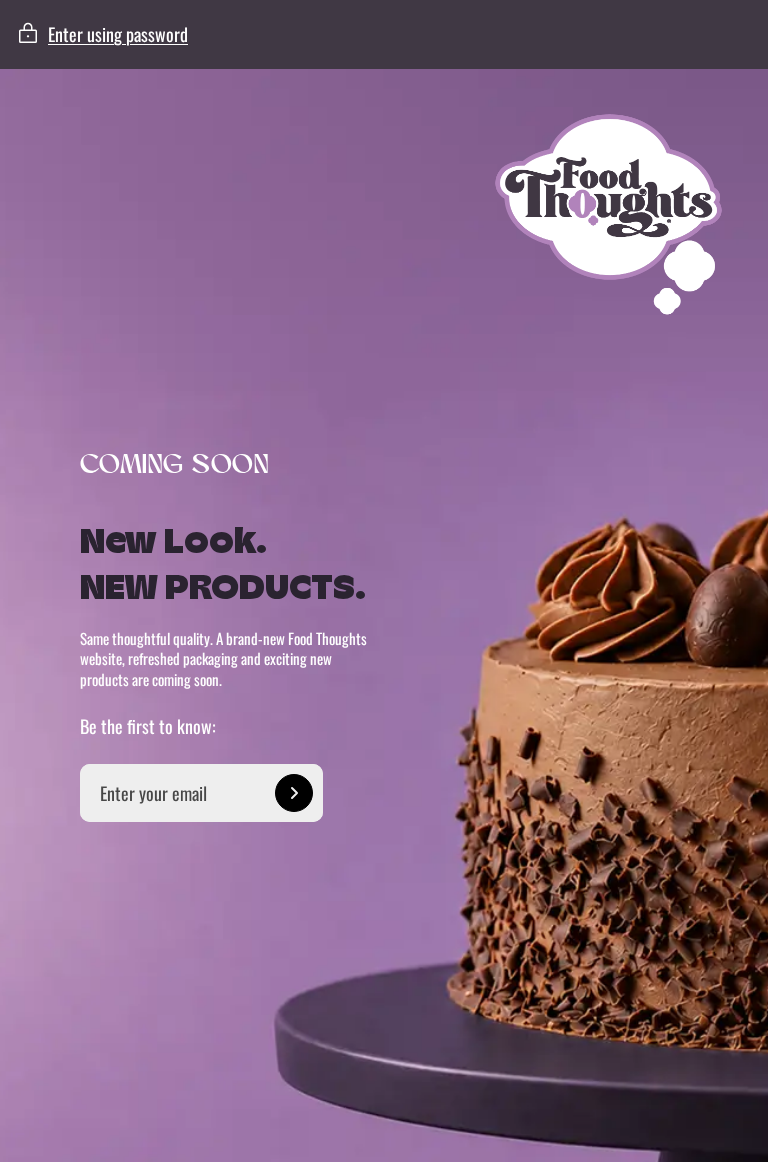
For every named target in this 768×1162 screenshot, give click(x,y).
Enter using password (118, 34)
